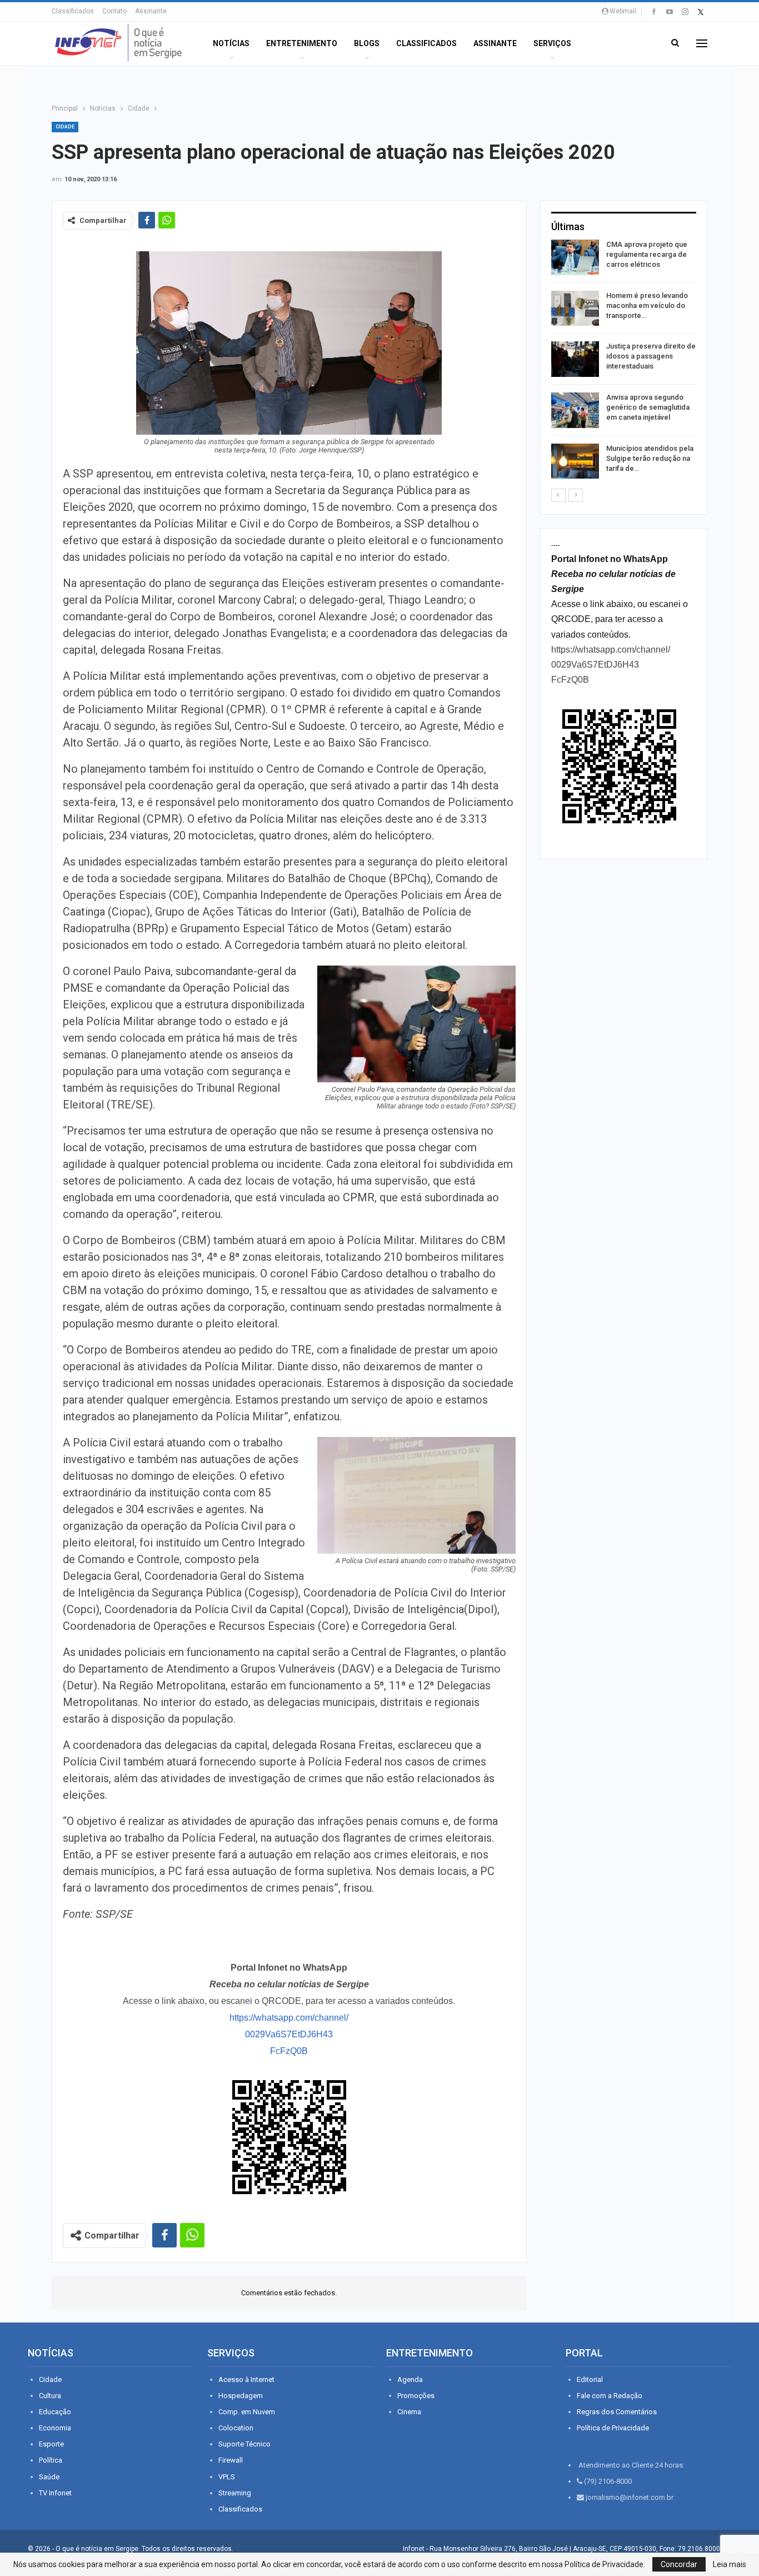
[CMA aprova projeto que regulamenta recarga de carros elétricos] (575, 257)
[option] (624, 361)
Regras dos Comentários (617, 2412)
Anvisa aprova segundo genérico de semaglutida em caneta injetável (648, 407)
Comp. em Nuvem (247, 2412)
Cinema (409, 2412)
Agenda (410, 2379)
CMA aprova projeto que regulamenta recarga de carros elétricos (647, 254)
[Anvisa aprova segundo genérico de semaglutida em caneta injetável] (575, 410)
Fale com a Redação (610, 2396)
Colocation (236, 2428)
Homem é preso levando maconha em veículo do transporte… (647, 305)
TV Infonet (55, 2493)
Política (51, 2460)
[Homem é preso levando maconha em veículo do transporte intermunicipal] (575, 309)
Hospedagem (241, 2396)
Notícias (231, 43)
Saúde (49, 2477)
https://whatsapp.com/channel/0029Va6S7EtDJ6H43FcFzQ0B (289, 2034)
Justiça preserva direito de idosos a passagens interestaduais (651, 356)
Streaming (235, 2493)
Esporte (51, 2444)
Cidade (65, 127)
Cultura (50, 2396)
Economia (55, 2428)
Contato (114, 11)
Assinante (151, 11)
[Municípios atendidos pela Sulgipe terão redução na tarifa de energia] (575, 461)
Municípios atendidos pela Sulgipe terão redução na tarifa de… (650, 458)
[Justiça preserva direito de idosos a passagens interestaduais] (575, 359)
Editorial (590, 2379)
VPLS (227, 2477)
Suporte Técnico (244, 2444)
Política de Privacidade (613, 2428)
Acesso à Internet (246, 2379)
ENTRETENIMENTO (302, 43)
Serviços (552, 43)
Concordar (679, 2564)
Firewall (231, 2460)
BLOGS (367, 43)
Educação (55, 2412)
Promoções (416, 2396)
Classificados (73, 11)
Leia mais (730, 2564)
